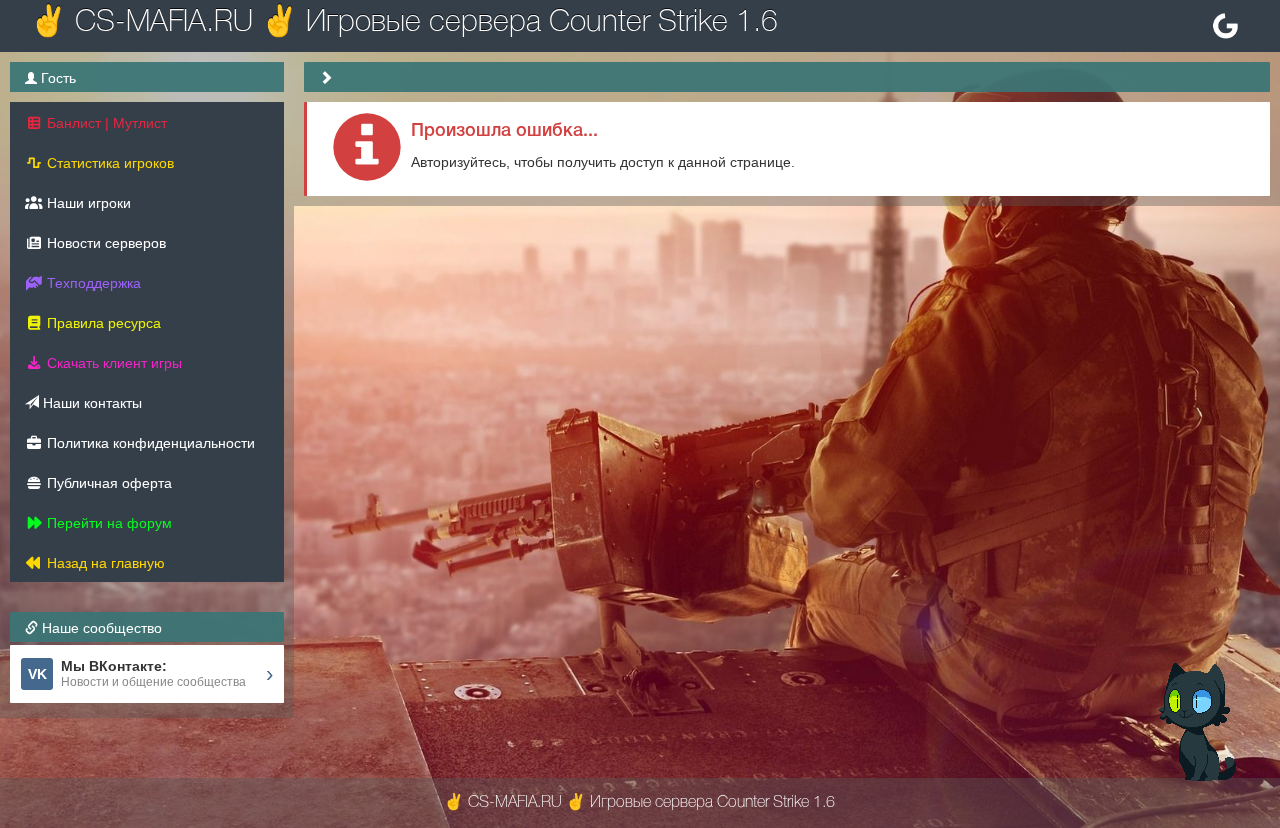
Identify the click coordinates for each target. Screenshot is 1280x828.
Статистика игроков (108, 163)
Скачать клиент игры (112, 363)
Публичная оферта (107, 483)
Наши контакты (90, 403)
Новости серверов (104, 243)
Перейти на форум (107, 523)
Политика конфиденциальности (149, 443)
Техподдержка (92, 283)
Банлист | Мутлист (105, 123)
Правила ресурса (102, 323)
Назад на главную (104, 563)
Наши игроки (87, 203)
